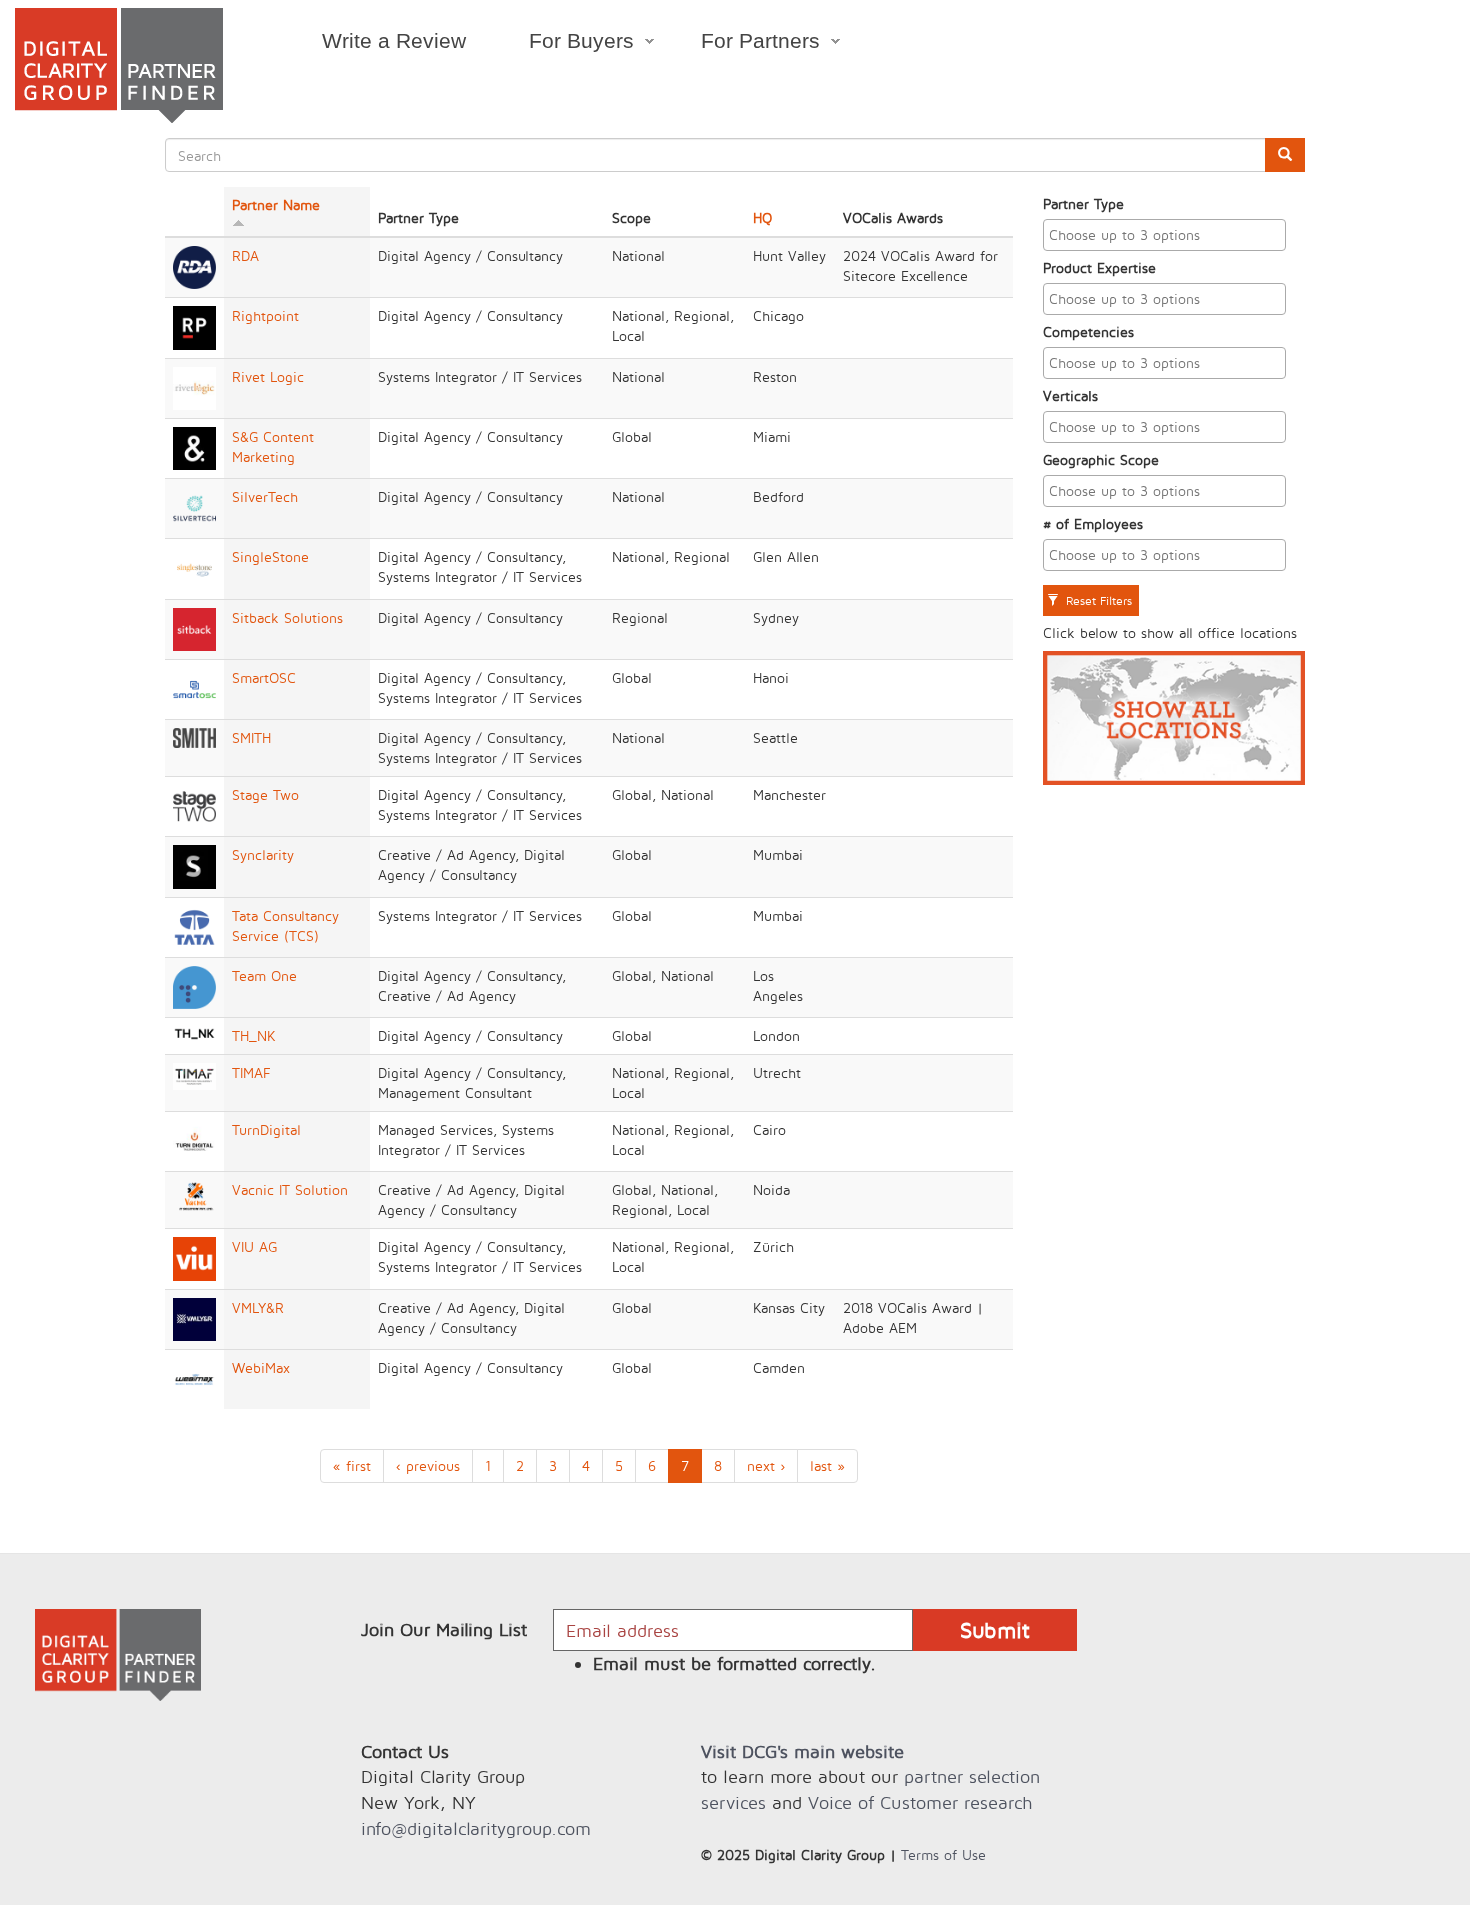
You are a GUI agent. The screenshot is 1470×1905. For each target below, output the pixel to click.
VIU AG (254, 1246)
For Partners (745, 44)
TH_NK (254, 1035)
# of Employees (1093, 523)
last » (827, 1465)
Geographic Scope (1101, 459)
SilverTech (265, 496)
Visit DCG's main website (802, 1751)
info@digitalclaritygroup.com (476, 1828)
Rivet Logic (268, 376)
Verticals (1070, 395)
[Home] (119, 65)
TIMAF (251, 1072)
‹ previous (428, 1465)
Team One (264, 975)
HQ (762, 217)
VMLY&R (258, 1307)
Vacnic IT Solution (290, 1189)
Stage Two (265, 794)
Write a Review (394, 40)
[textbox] (1170, 235)
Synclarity (263, 854)
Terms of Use (943, 1854)
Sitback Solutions (287, 617)
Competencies (1088, 331)
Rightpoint (265, 315)
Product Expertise (1099, 267)
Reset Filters (1097, 600)
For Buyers (565, 44)
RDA (245, 255)
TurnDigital (266, 1129)
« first (352, 1465)
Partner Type (1083, 203)
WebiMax (261, 1367)
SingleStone (270, 556)
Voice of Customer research (920, 1802)
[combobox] (1165, 235)
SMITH (251, 737)
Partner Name (276, 204)
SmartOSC (264, 677)
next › (766, 1465)
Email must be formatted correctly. (734, 1663)
